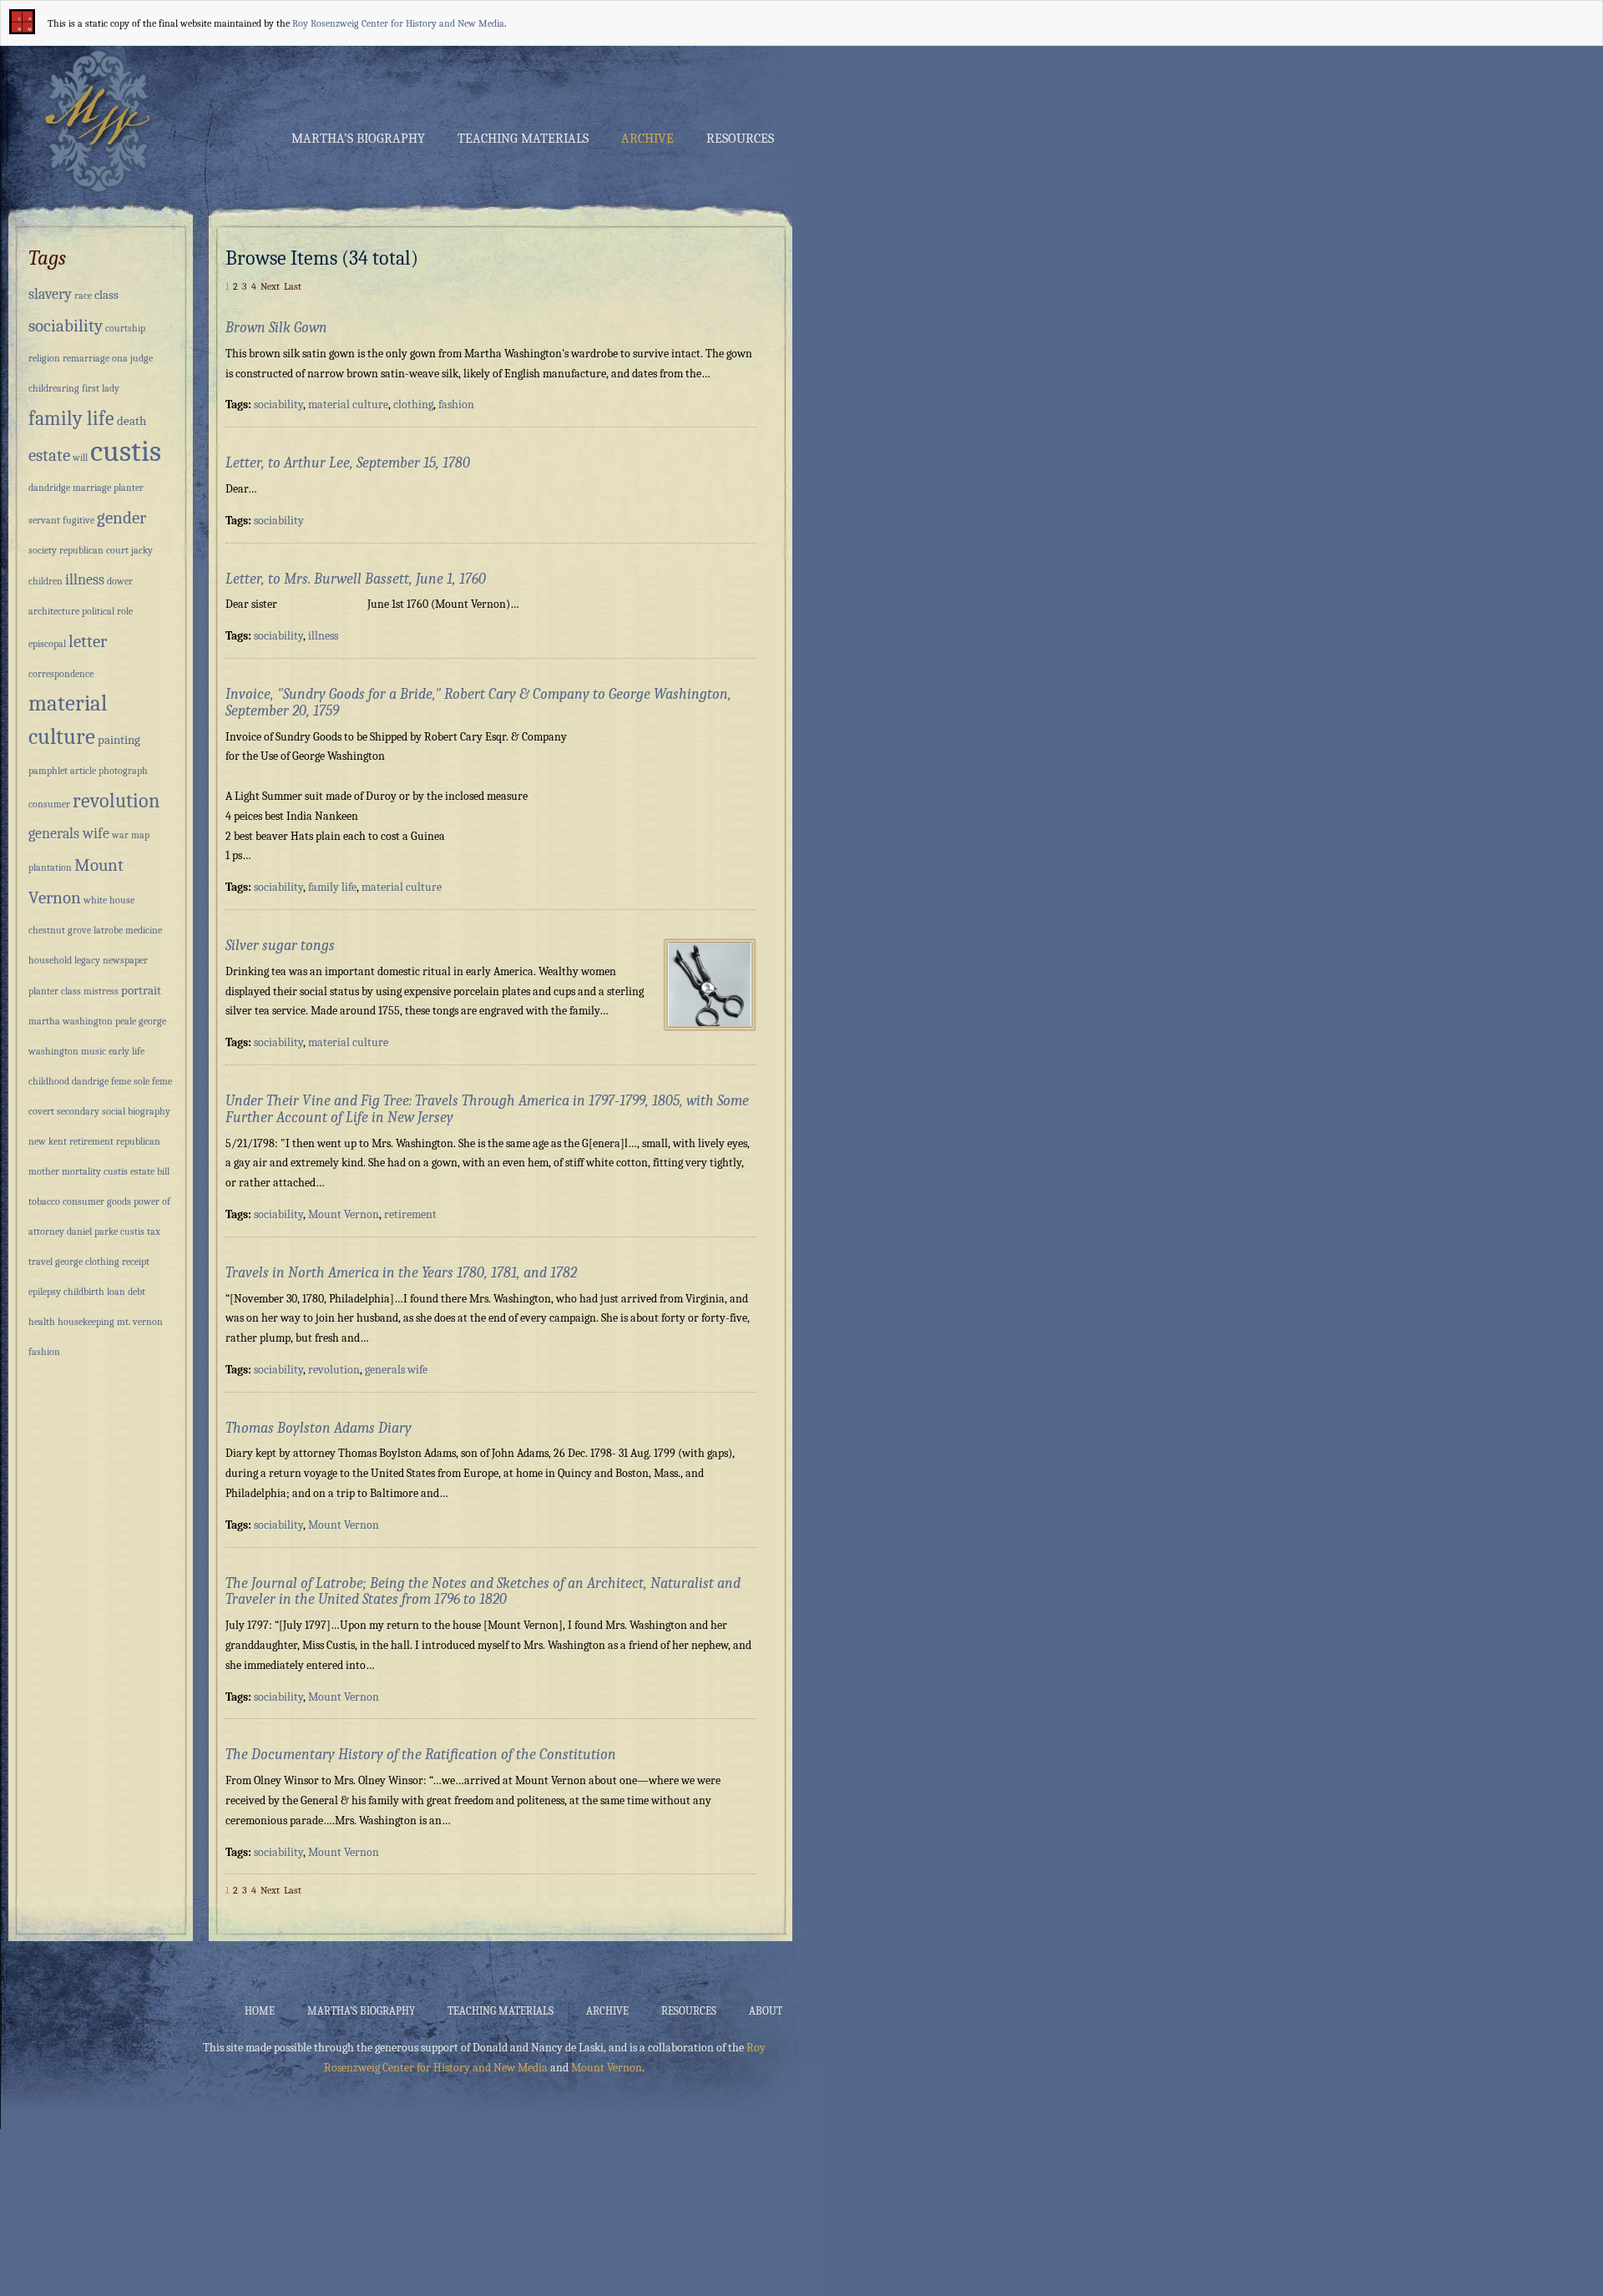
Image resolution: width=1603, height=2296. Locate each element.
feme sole (130, 1081)
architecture (54, 611)
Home (260, 2011)
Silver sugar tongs (280, 946)
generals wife (396, 1370)
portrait (141, 990)
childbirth (84, 1292)
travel (40, 1262)
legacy (87, 960)
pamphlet (48, 771)
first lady (101, 388)
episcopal (47, 644)
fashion (456, 405)
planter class (55, 991)
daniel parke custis (106, 1231)
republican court (94, 550)
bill (163, 1171)
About (766, 2011)
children (46, 581)
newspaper (125, 960)
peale (126, 1021)
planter (129, 488)
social (114, 1111)
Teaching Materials (523, 139)
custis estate (129, 1171)
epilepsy (45, 1292)
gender (121, 518)
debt (137, 1292)
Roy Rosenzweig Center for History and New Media (398, 23)
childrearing (54, 388)
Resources (740, 139)
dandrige (90, 1081)
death (131, 421)
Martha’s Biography (358, 139)
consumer (49, 804)
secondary (78, 1111)
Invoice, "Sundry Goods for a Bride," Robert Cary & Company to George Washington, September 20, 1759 (478, 703)
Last (293, 286)
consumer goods (97, 1201)
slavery (50, 294)
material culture (348, 405)
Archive (647, 139)
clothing (413, 405)
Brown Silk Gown (276, 328)
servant (44, 520)
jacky (142, 550)
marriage (92, 488)
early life (126, 1051)
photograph (123, 771)
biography (149, 1111)
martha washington (71, 1021)
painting (119, 740)
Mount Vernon (344, 1214)
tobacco (44, 1201)
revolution (334, 1370)
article (83, 771)
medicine (144, 930)
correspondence (61, 674)
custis (126, 451)
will (80, 458)
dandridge (49, 488)
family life (332, 887)
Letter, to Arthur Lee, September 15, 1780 (348, 463)
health (42, 1322)
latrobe (108, 930)
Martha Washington (94, 120)
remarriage (86, 358)
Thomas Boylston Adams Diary (319, 1428)
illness (323, 636)
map (140, 835)
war (120, 835)
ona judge (132, 358)
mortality (81, 1171)
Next (270, 286)
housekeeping (86, 1322)
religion (44, 358)
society (43, 550)
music (94, 1051)
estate (49, 455)
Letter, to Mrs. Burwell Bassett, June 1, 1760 (356, 579)
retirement (410, 1214)
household (50, 960)
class (106, 295)
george (69, 1262)
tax (154, 1231)
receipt (136, 1262)
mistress (101, 991)
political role (107, 611)
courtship (125, 328)
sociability (278, 405)
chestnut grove (60, 930)
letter (88, 641)
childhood (49, 1081)
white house (109, 900)
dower (120, 581)
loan (116, 1292)
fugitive (78, 520)
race (83, 296)
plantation (50, 867)
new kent (48, 1141)
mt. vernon (140, 1322)
